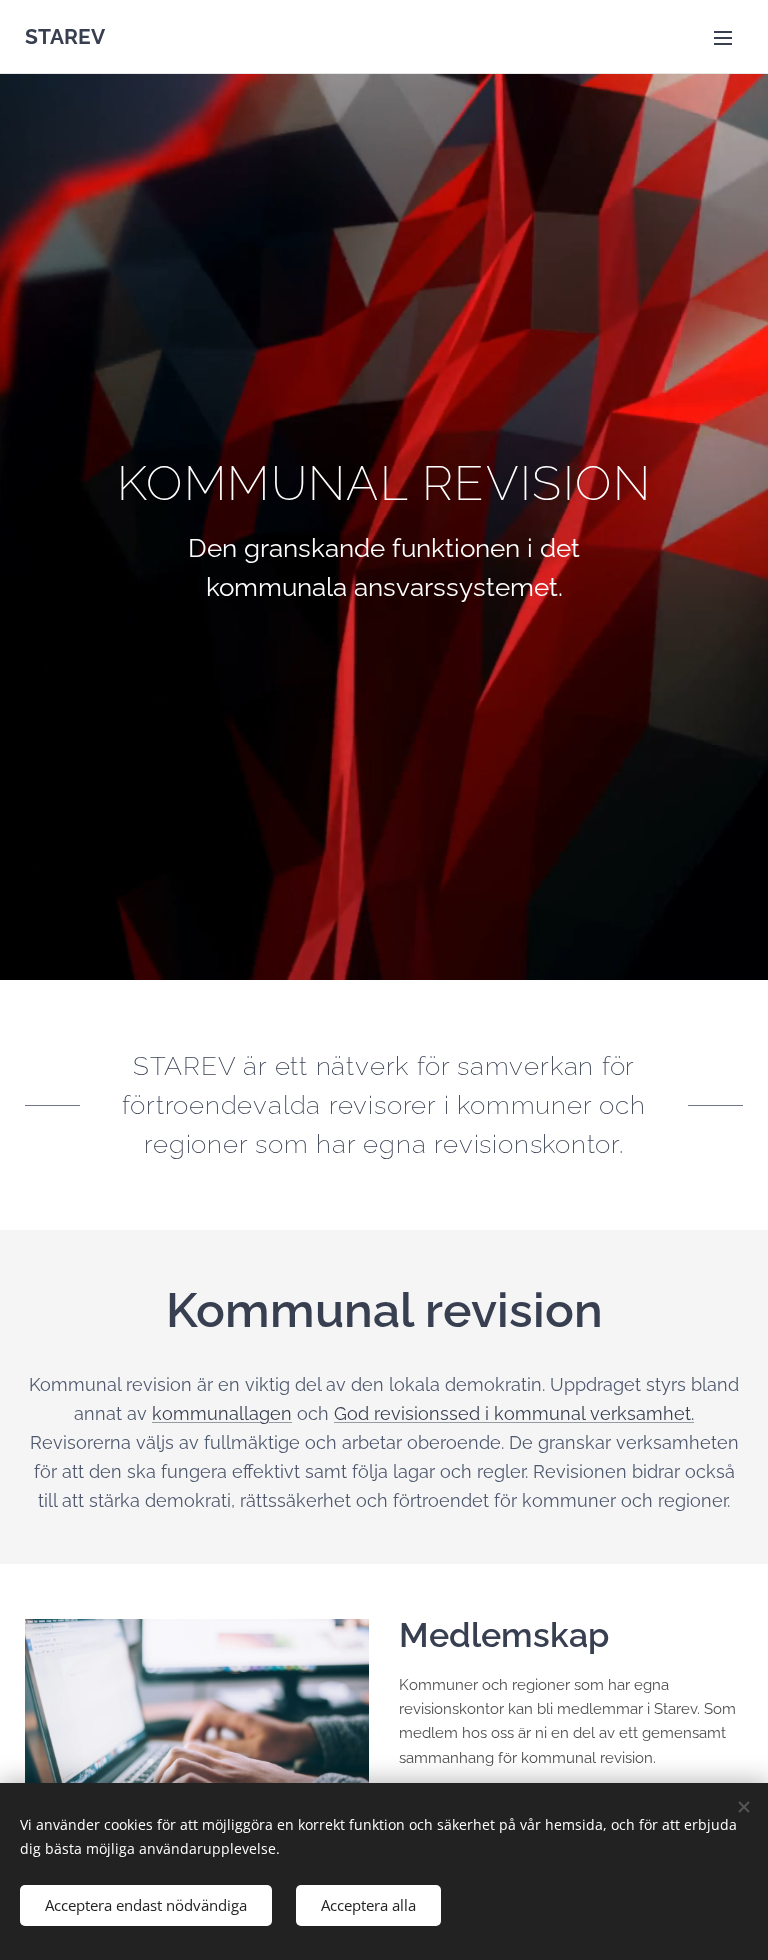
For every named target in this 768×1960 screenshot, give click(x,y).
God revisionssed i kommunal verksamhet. (514, 1413)
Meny (723, 37)
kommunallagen (222, 1413)
